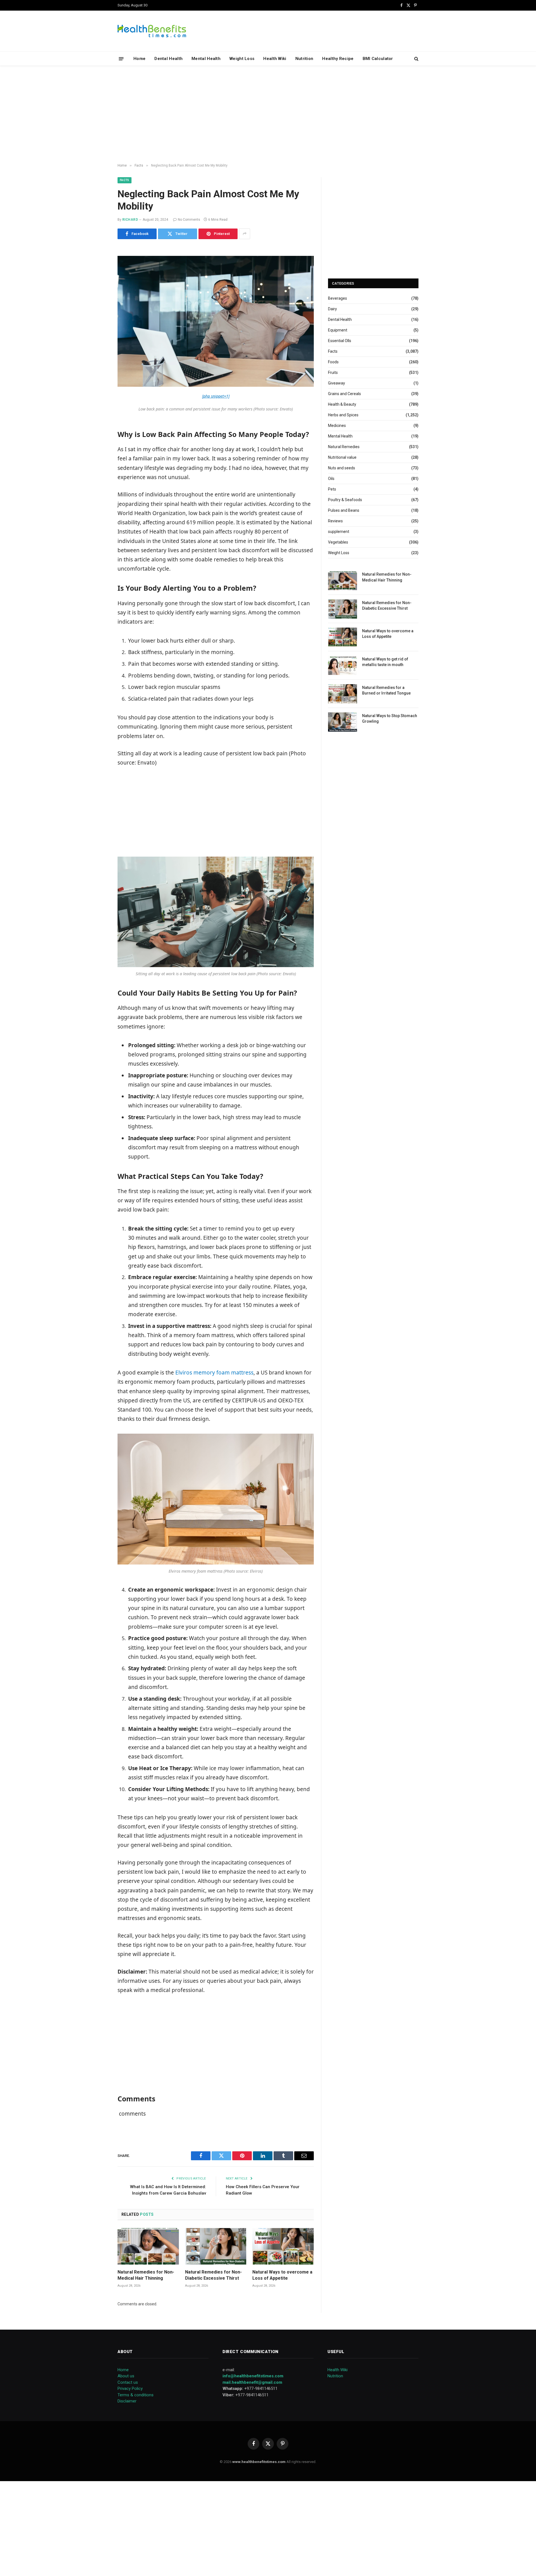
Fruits (333, 373)
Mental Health (206, 59)
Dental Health (168, 59)
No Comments (189, 220)
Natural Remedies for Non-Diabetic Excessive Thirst (213, 2275)
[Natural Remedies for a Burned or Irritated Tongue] (343, 694)
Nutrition (304, 59)
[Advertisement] (268, 115)
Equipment (338, 330)
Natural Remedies (344, 447)
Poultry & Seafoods (345, 500)
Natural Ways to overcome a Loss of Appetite (282, 2275)
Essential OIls (340, 341)
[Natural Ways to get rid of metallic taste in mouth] (343, 665)
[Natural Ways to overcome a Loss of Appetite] (283, 2246)
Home (139, 59)
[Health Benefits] (152, 31)
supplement (339, 532)
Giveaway (337, 383)
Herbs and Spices (343, 415)
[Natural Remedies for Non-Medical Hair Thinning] (148, 2246)
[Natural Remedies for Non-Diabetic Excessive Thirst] (216, 2246)
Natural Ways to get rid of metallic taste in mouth (385, 662)
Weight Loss (242, 59)
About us (126, 2376)
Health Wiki (275, 59)
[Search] (416, 59)
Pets (332, 489)
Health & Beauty (342, 404)
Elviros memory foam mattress (214, 1373)
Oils (331, 479)
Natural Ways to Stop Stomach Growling (390, 719)
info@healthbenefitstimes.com (253, 2376)
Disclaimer (127, 2401)
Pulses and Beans (344, 510)
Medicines (337, 426)
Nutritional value (342, 457)
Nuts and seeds (342, 468)
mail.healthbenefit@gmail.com (252, 2382)
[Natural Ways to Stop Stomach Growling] (343, 722)
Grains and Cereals (344, 394)
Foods (333, 362)
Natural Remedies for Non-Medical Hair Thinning (146, 2275)
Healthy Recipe (338, 59)
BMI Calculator (378, 59)
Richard (130, 220)
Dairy (332, 309)
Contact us (128, 2382)
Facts (125, 180)
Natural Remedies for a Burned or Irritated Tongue (386, 690)
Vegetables (338, 542)
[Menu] (121, 58)
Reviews (335, 521)
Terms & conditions (136, 2395)
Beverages (338, 298)
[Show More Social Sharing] (245, 234)
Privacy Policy (130, 2388)
